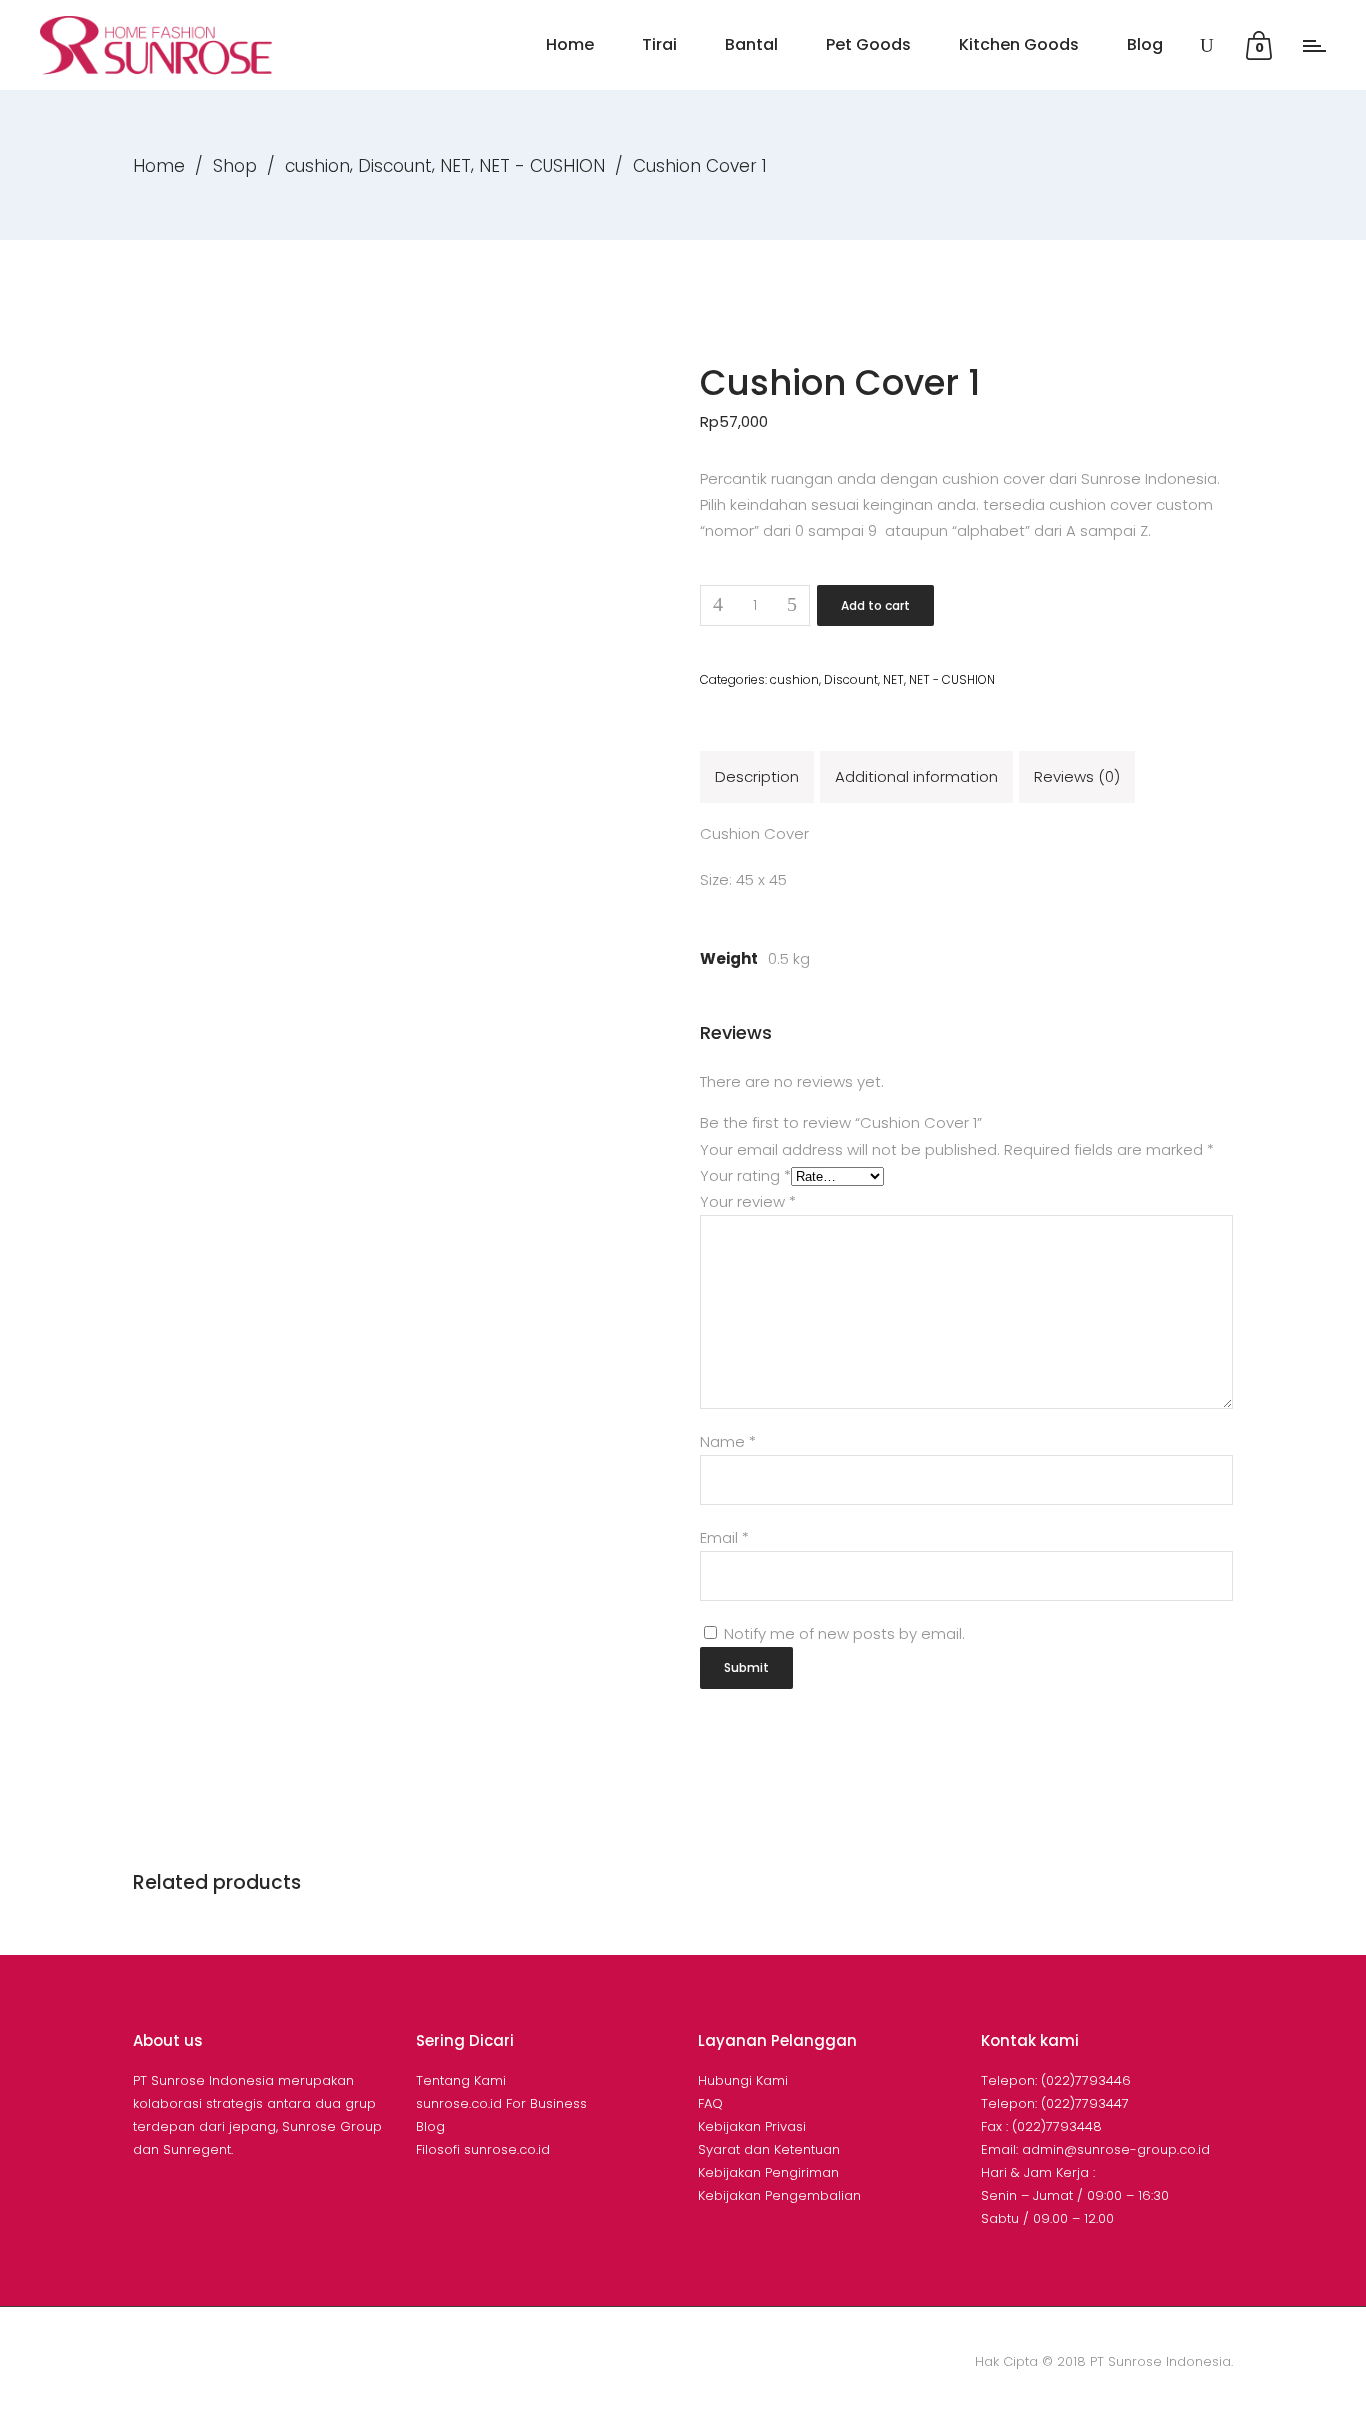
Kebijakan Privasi (752, 2126)
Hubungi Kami (743, 2080)
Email (724, 1537)
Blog (430, 2126)
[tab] (757, 777)
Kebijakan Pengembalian (779, 2195)
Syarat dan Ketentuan (769, 2149)
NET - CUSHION (542, 166)
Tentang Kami (461, 2080)
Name (728, 1441)
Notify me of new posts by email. (844, 1633)
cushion (317, 166)
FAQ (710, 2103)
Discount (395, 166)
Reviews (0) (1077, 776)
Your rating (745, 1175)
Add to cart (875, 605)
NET (455, 166)
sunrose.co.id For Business (501, 2103)
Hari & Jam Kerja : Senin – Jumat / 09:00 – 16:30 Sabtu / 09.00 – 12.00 (1075, 2195)
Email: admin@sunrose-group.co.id (1095, 2149)
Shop (235, 166)
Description (757, 776)
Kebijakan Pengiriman (768, 2172)
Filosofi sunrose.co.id (483, 2149)
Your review (748, 1201)
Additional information (916, 776)
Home (159, 166)
